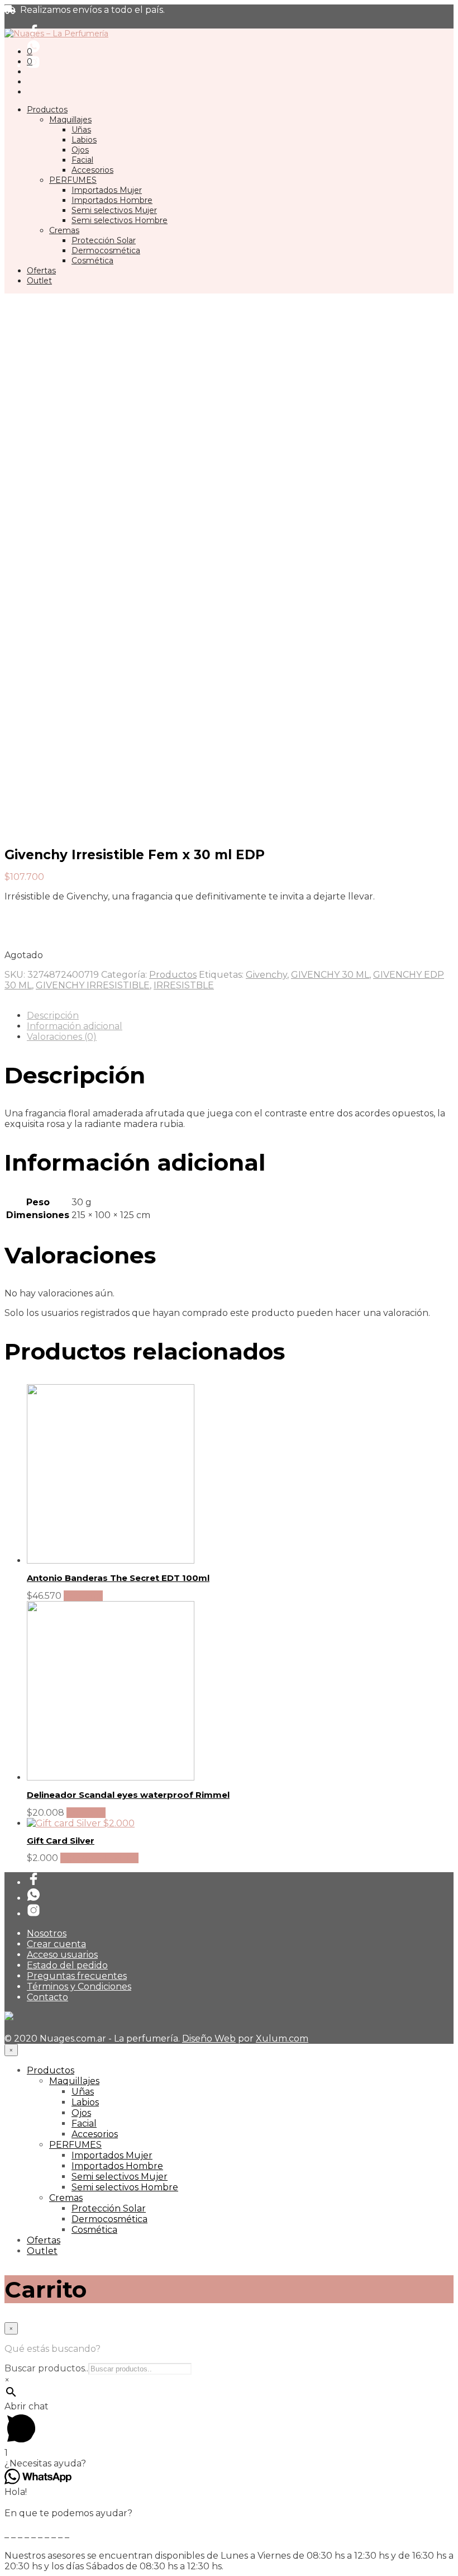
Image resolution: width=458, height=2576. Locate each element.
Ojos (80, 150)
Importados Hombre (112, 200)
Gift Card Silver (61, 1841)
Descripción (53, 1015)
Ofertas (41, 271)
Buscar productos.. (46, 2368)
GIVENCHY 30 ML (330, 975)
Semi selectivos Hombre (120, 220)
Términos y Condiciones (79, 1987)
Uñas (81, 130)
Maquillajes (70, 120)
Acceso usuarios (62, 1955)
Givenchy (266, 975)
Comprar (83, 1596)
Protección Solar (104, 240)
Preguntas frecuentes (77, 1976)
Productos (47, 110)
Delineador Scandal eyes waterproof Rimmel (128, 1795)
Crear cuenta (56, 1944)
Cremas (64, 230)
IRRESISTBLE (184, 985)
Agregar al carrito (99, 1858)
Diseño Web (209, 2038)
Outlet (39, 281)
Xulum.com (282, 2038)
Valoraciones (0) (62, 1037)
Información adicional (75, 1026)
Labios (84, 140)
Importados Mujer (107, 190)
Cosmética (92, 261)
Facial (82, 160)
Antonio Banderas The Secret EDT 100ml (118, 1578)
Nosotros (47, 1933)
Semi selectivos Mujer (114, 210)
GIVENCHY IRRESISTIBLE (93, 985)
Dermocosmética (106, 250)
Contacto (47, 1997)
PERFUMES (73, 180)
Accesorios (92, 170)
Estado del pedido (67, 1965)
